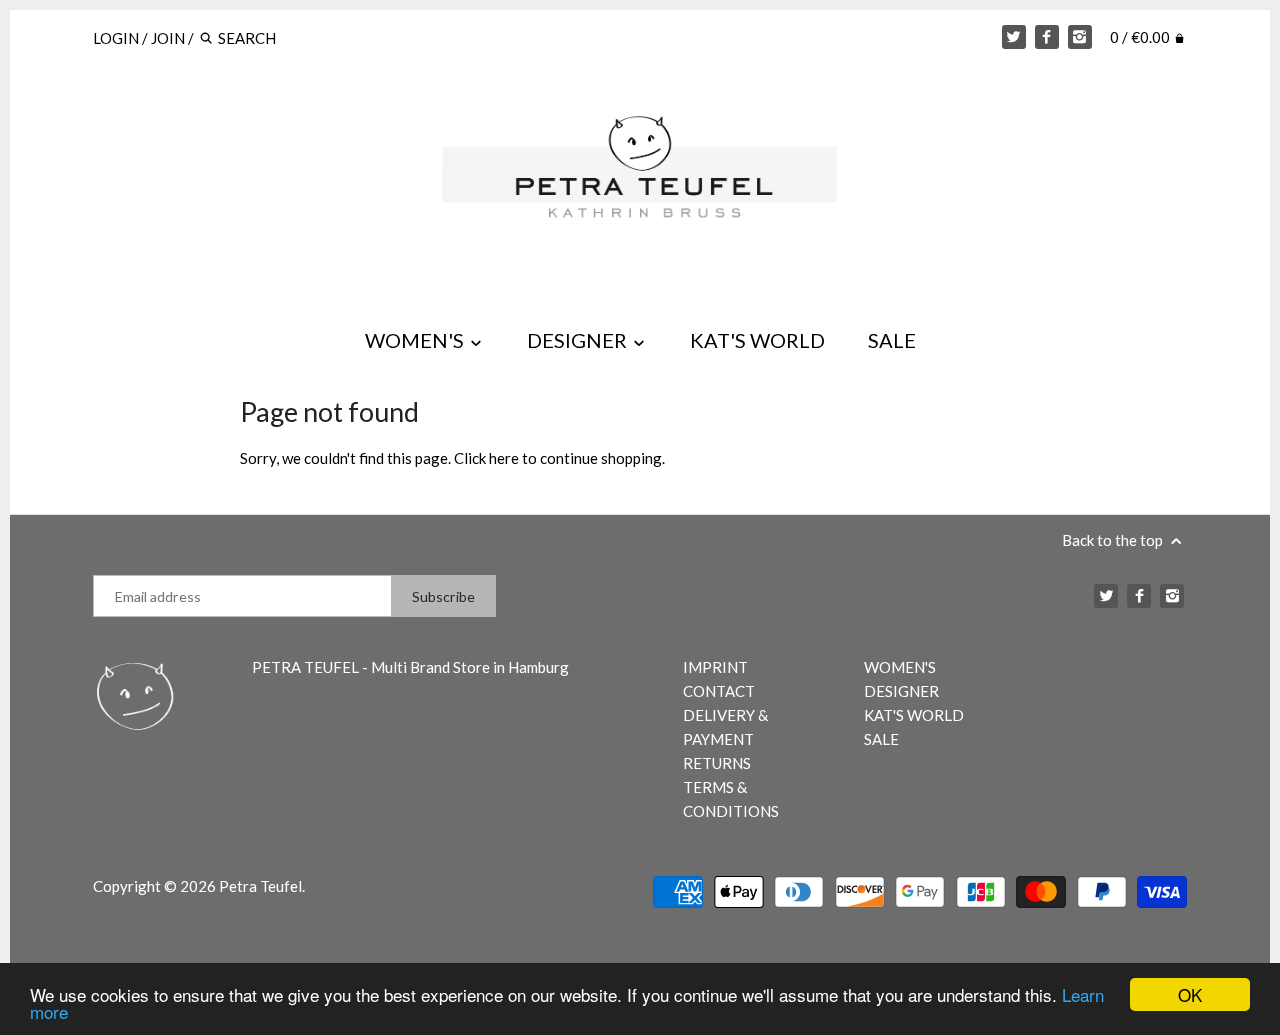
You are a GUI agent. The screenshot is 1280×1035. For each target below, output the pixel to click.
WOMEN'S (416, 340)
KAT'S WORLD (757, 340)
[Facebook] (1047, 37)
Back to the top (1114, 540)
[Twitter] (1014, 37)
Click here (486, 458)
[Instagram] (1080, 37)
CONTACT (719, 691)
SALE (892, 340)
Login (116, 38)
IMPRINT (715, 667)
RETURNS (717, 763)
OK (1190, 994)
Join (168, 38)
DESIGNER (579, 340)
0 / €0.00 (1141, 37)
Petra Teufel (260, 886)
